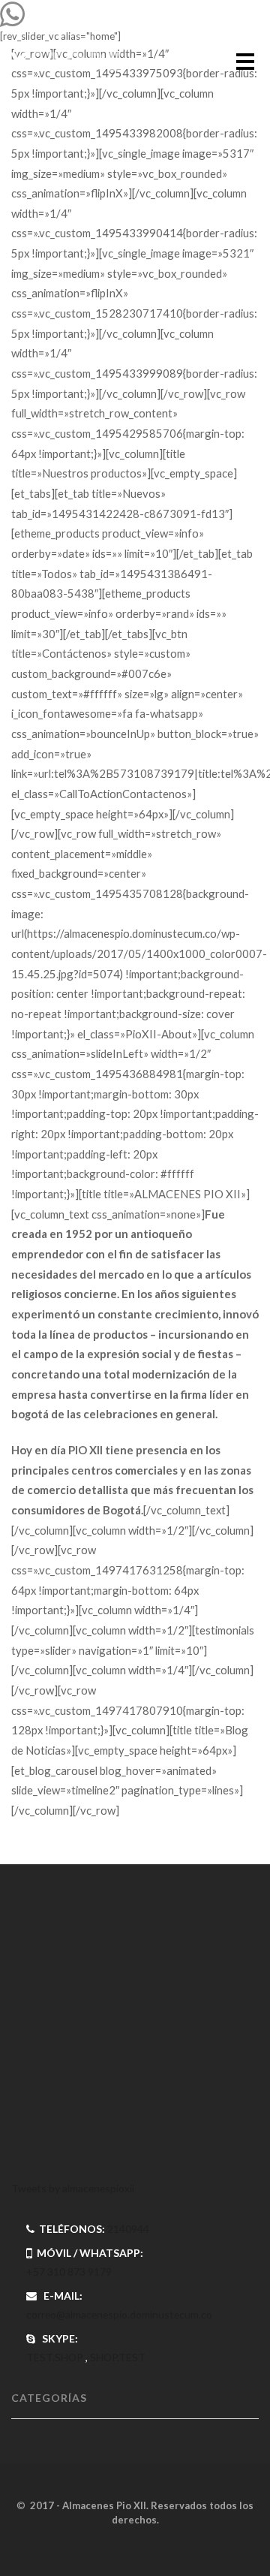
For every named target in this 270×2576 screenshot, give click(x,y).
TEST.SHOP (55, 2357)
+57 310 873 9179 (69, 2272)
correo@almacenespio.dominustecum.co (119, 2314)
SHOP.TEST (118, 2357)
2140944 (128, 2229)
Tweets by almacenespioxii (73, 2188)
